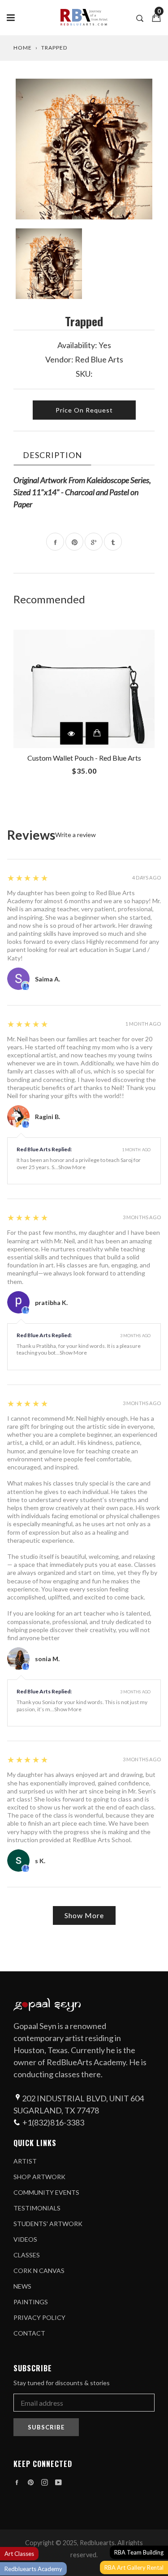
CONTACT (29, 2333)
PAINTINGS (31, 2302)
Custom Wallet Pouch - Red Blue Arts (84, 758)
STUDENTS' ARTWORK (48, 2224)
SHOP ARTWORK (39, 2177)
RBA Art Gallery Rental (134, 2568)
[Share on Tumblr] (113, 542)
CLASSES (27, 2255)
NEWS (22, 2286)
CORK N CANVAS (39, 2271)
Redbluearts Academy (33, 2569)
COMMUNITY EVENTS (46, 2192)
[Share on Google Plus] (94, 542)
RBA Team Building (139, 2552)
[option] (84, 149)
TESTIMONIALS (37, 2208)
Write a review (75, 835)
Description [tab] (52, 455)
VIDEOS (25, 2239)
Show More (72, 1167)
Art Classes (19, 2554)
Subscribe (46, 2427)
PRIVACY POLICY (39, 2317)
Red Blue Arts (99, 359)
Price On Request (84, 410)
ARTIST (25, 2161)
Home (23, 48)
